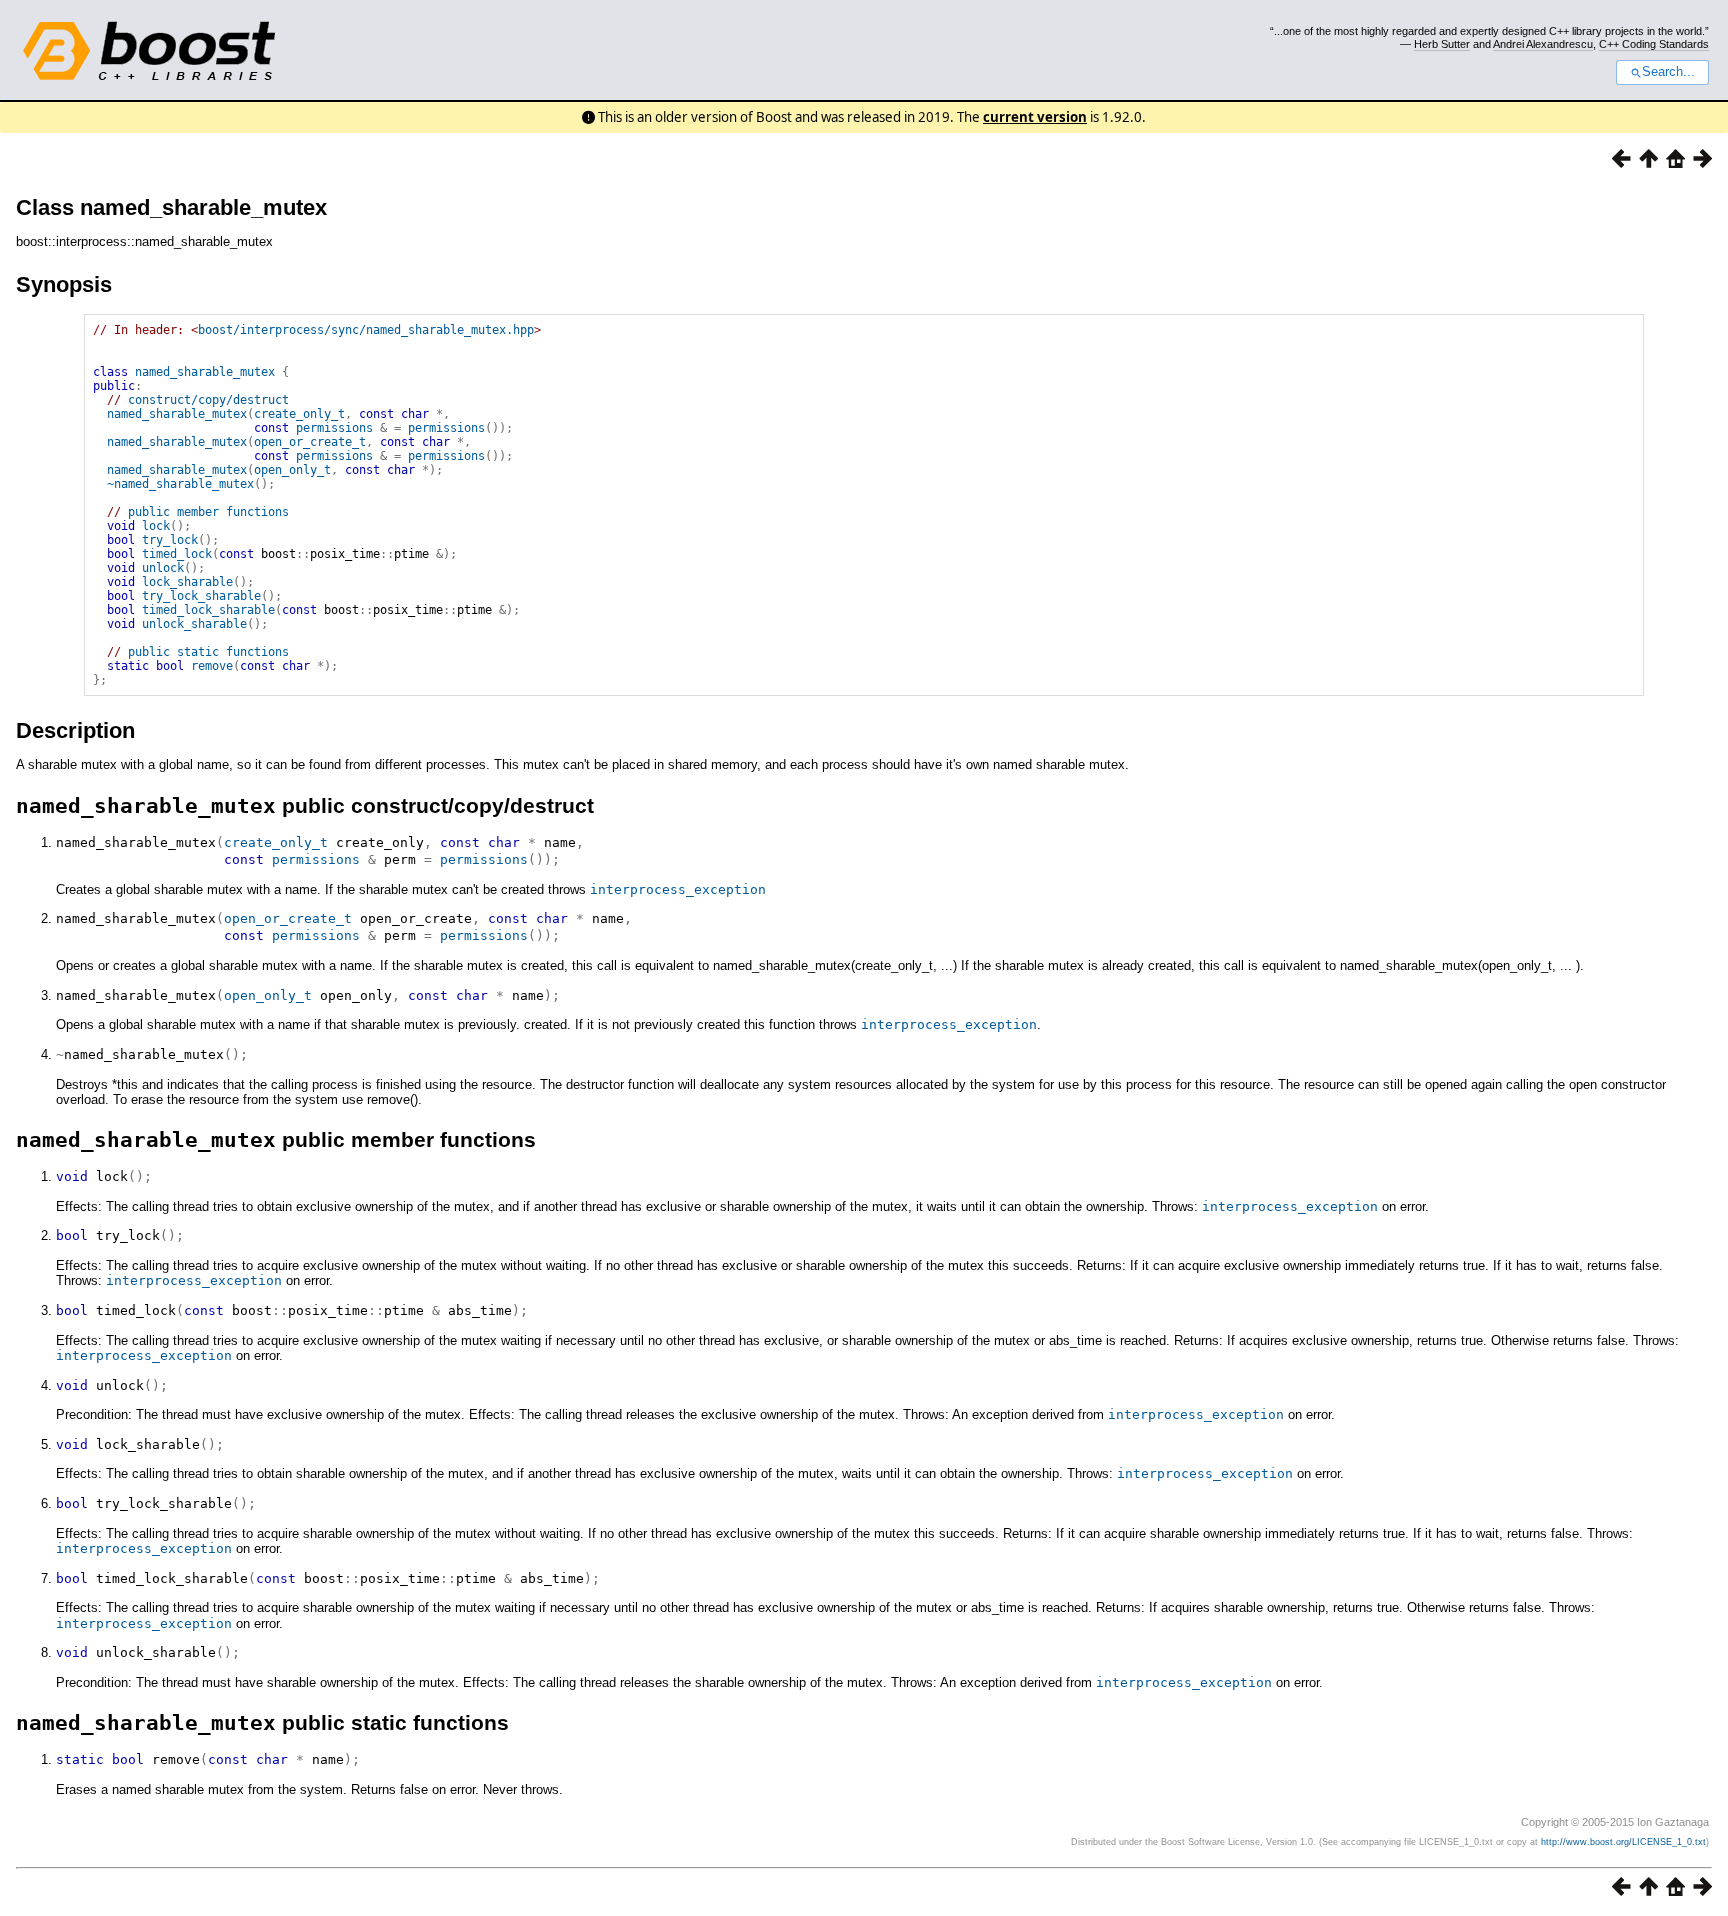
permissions (334, 428)
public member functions (208, 512)
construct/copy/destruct (208, 400)
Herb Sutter (1442, 44)
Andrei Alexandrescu (1543, 44)
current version (1035, 117)
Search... (1668, 72)
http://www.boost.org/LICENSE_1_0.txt (1623, 1842)
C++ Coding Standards (1654, 44)
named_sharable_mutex (205, 372)
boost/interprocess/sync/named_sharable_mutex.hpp (366, 330)
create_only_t (299, 414)
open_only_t (292, 470)
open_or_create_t (310, 442)
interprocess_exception (678, 889)
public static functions (208, 652)
